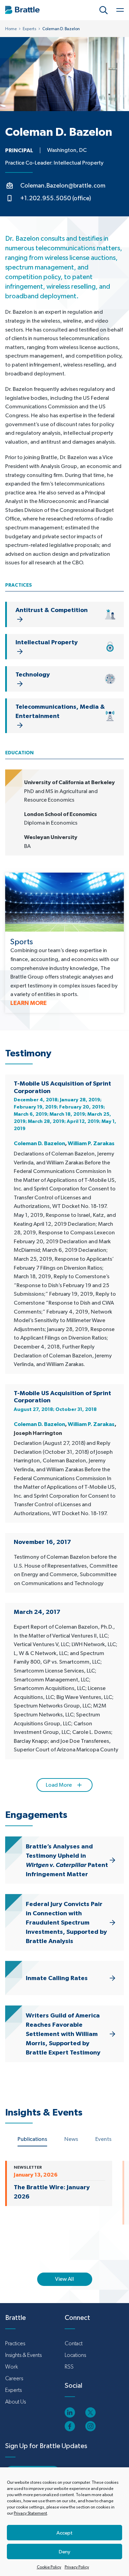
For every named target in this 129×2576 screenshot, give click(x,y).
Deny (64, 2551)
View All (64, 2279)
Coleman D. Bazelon (39, 1143)
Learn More (29, 1003)
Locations (75, 2355)
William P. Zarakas (91, 1143)
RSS (69, 2367)
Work (12, 2367)
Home (11, 29)
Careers (14, 2378)
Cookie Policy (49, 2567)
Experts (30, 29)
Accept (64, 2533)
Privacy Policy (77, 2567)
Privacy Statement (30, 2513)
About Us (15, 2402)
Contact (74, 2343)
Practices (15, 2343)
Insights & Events (23, 2355)
